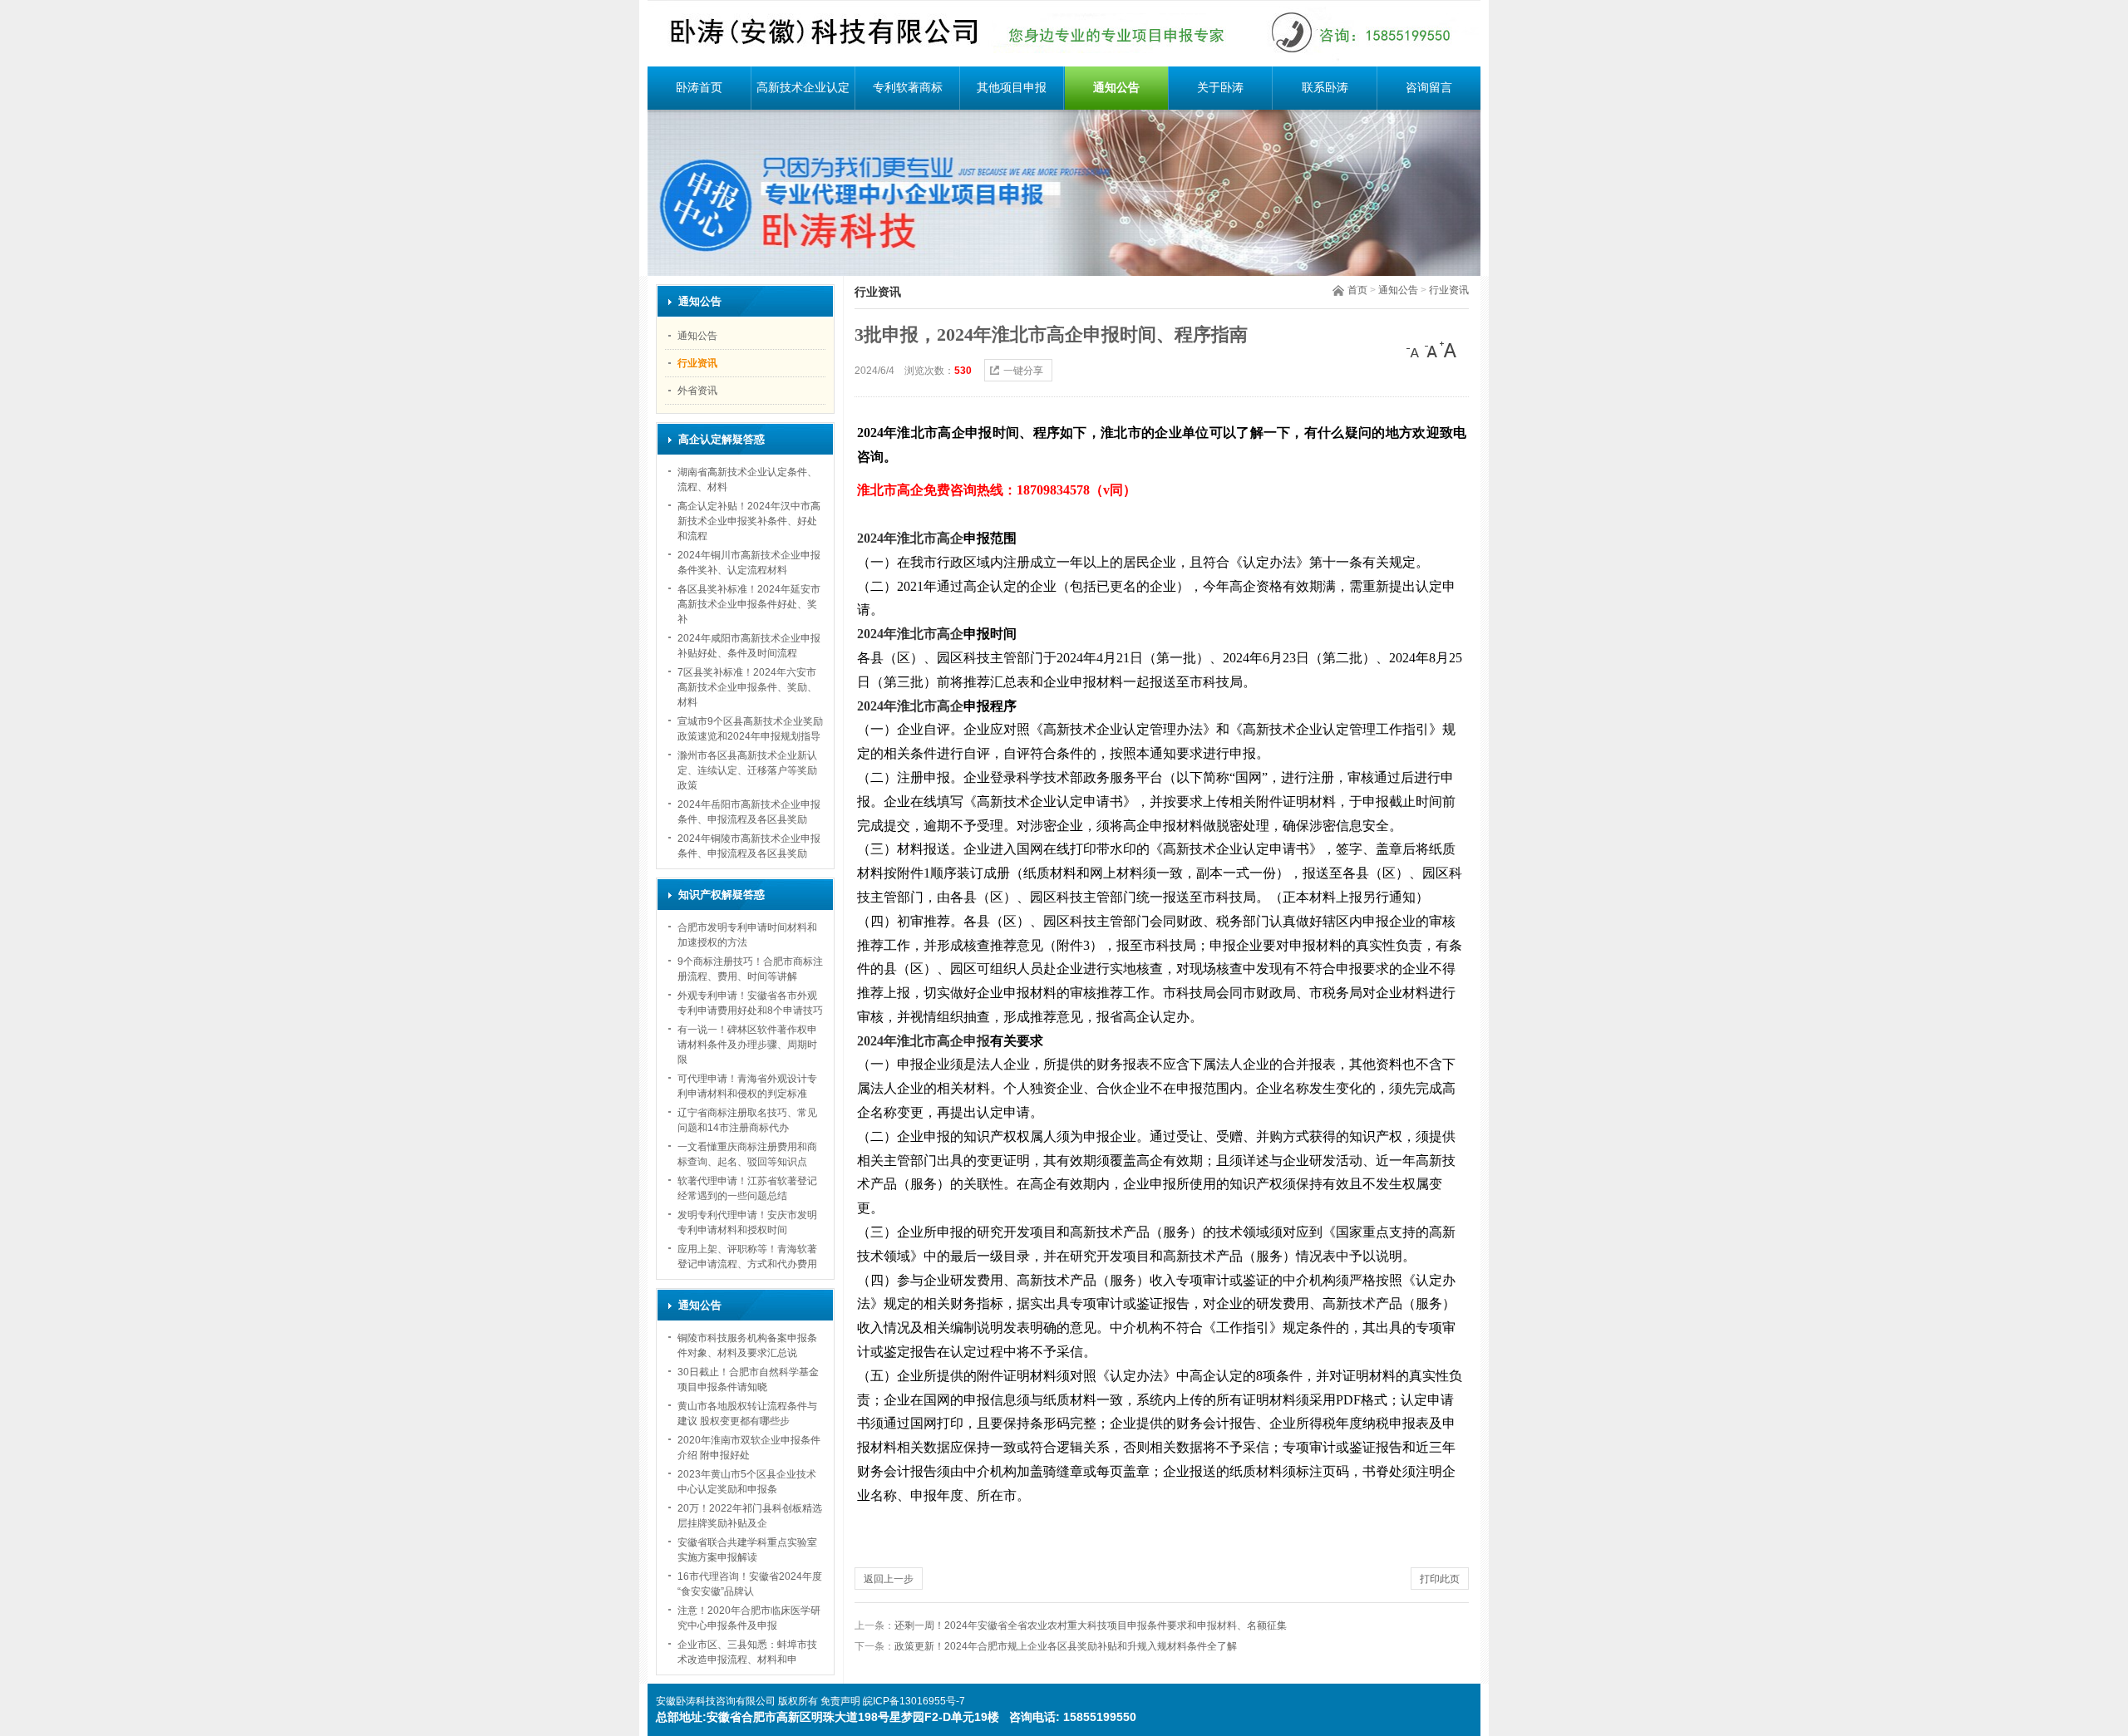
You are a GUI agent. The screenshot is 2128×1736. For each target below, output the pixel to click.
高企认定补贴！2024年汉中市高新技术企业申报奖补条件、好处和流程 (749, 521)
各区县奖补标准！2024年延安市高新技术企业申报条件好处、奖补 (749, 604)
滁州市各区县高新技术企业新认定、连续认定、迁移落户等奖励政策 (747, 770)
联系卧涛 (1325, 88)
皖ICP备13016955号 (909, 1701)
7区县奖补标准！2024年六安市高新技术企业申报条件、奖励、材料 (747, 687)
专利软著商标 (908, 88)
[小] (1415, 350)
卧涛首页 (699, 88)
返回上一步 (889, 1579)
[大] (1448, 350)
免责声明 (840, 1701)
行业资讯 (1449, 290)
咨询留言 (1429, 88)
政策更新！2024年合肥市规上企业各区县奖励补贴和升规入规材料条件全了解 (1066, 1646)
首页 (1357, 290)
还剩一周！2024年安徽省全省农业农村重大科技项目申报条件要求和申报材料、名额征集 (1091, 1625)
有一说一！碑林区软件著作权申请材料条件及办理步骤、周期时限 (747, 1045)
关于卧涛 (1220, 88)
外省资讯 (697, 391)
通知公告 (1116, 88)
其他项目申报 (1012, 88)
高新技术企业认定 (803, 88)
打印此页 (1440, 1579)
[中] (1431, 350)
